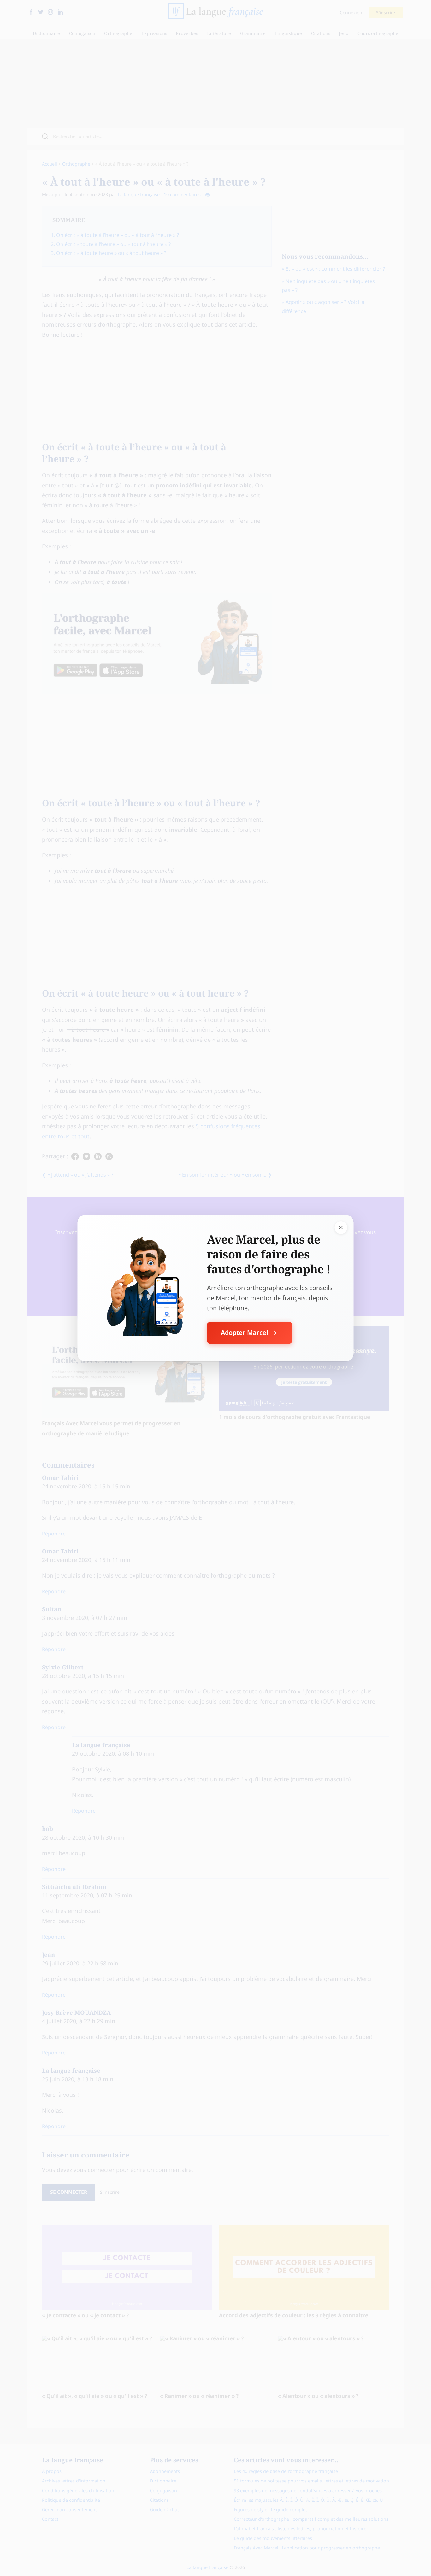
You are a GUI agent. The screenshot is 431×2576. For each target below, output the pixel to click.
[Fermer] (341, 1227)
